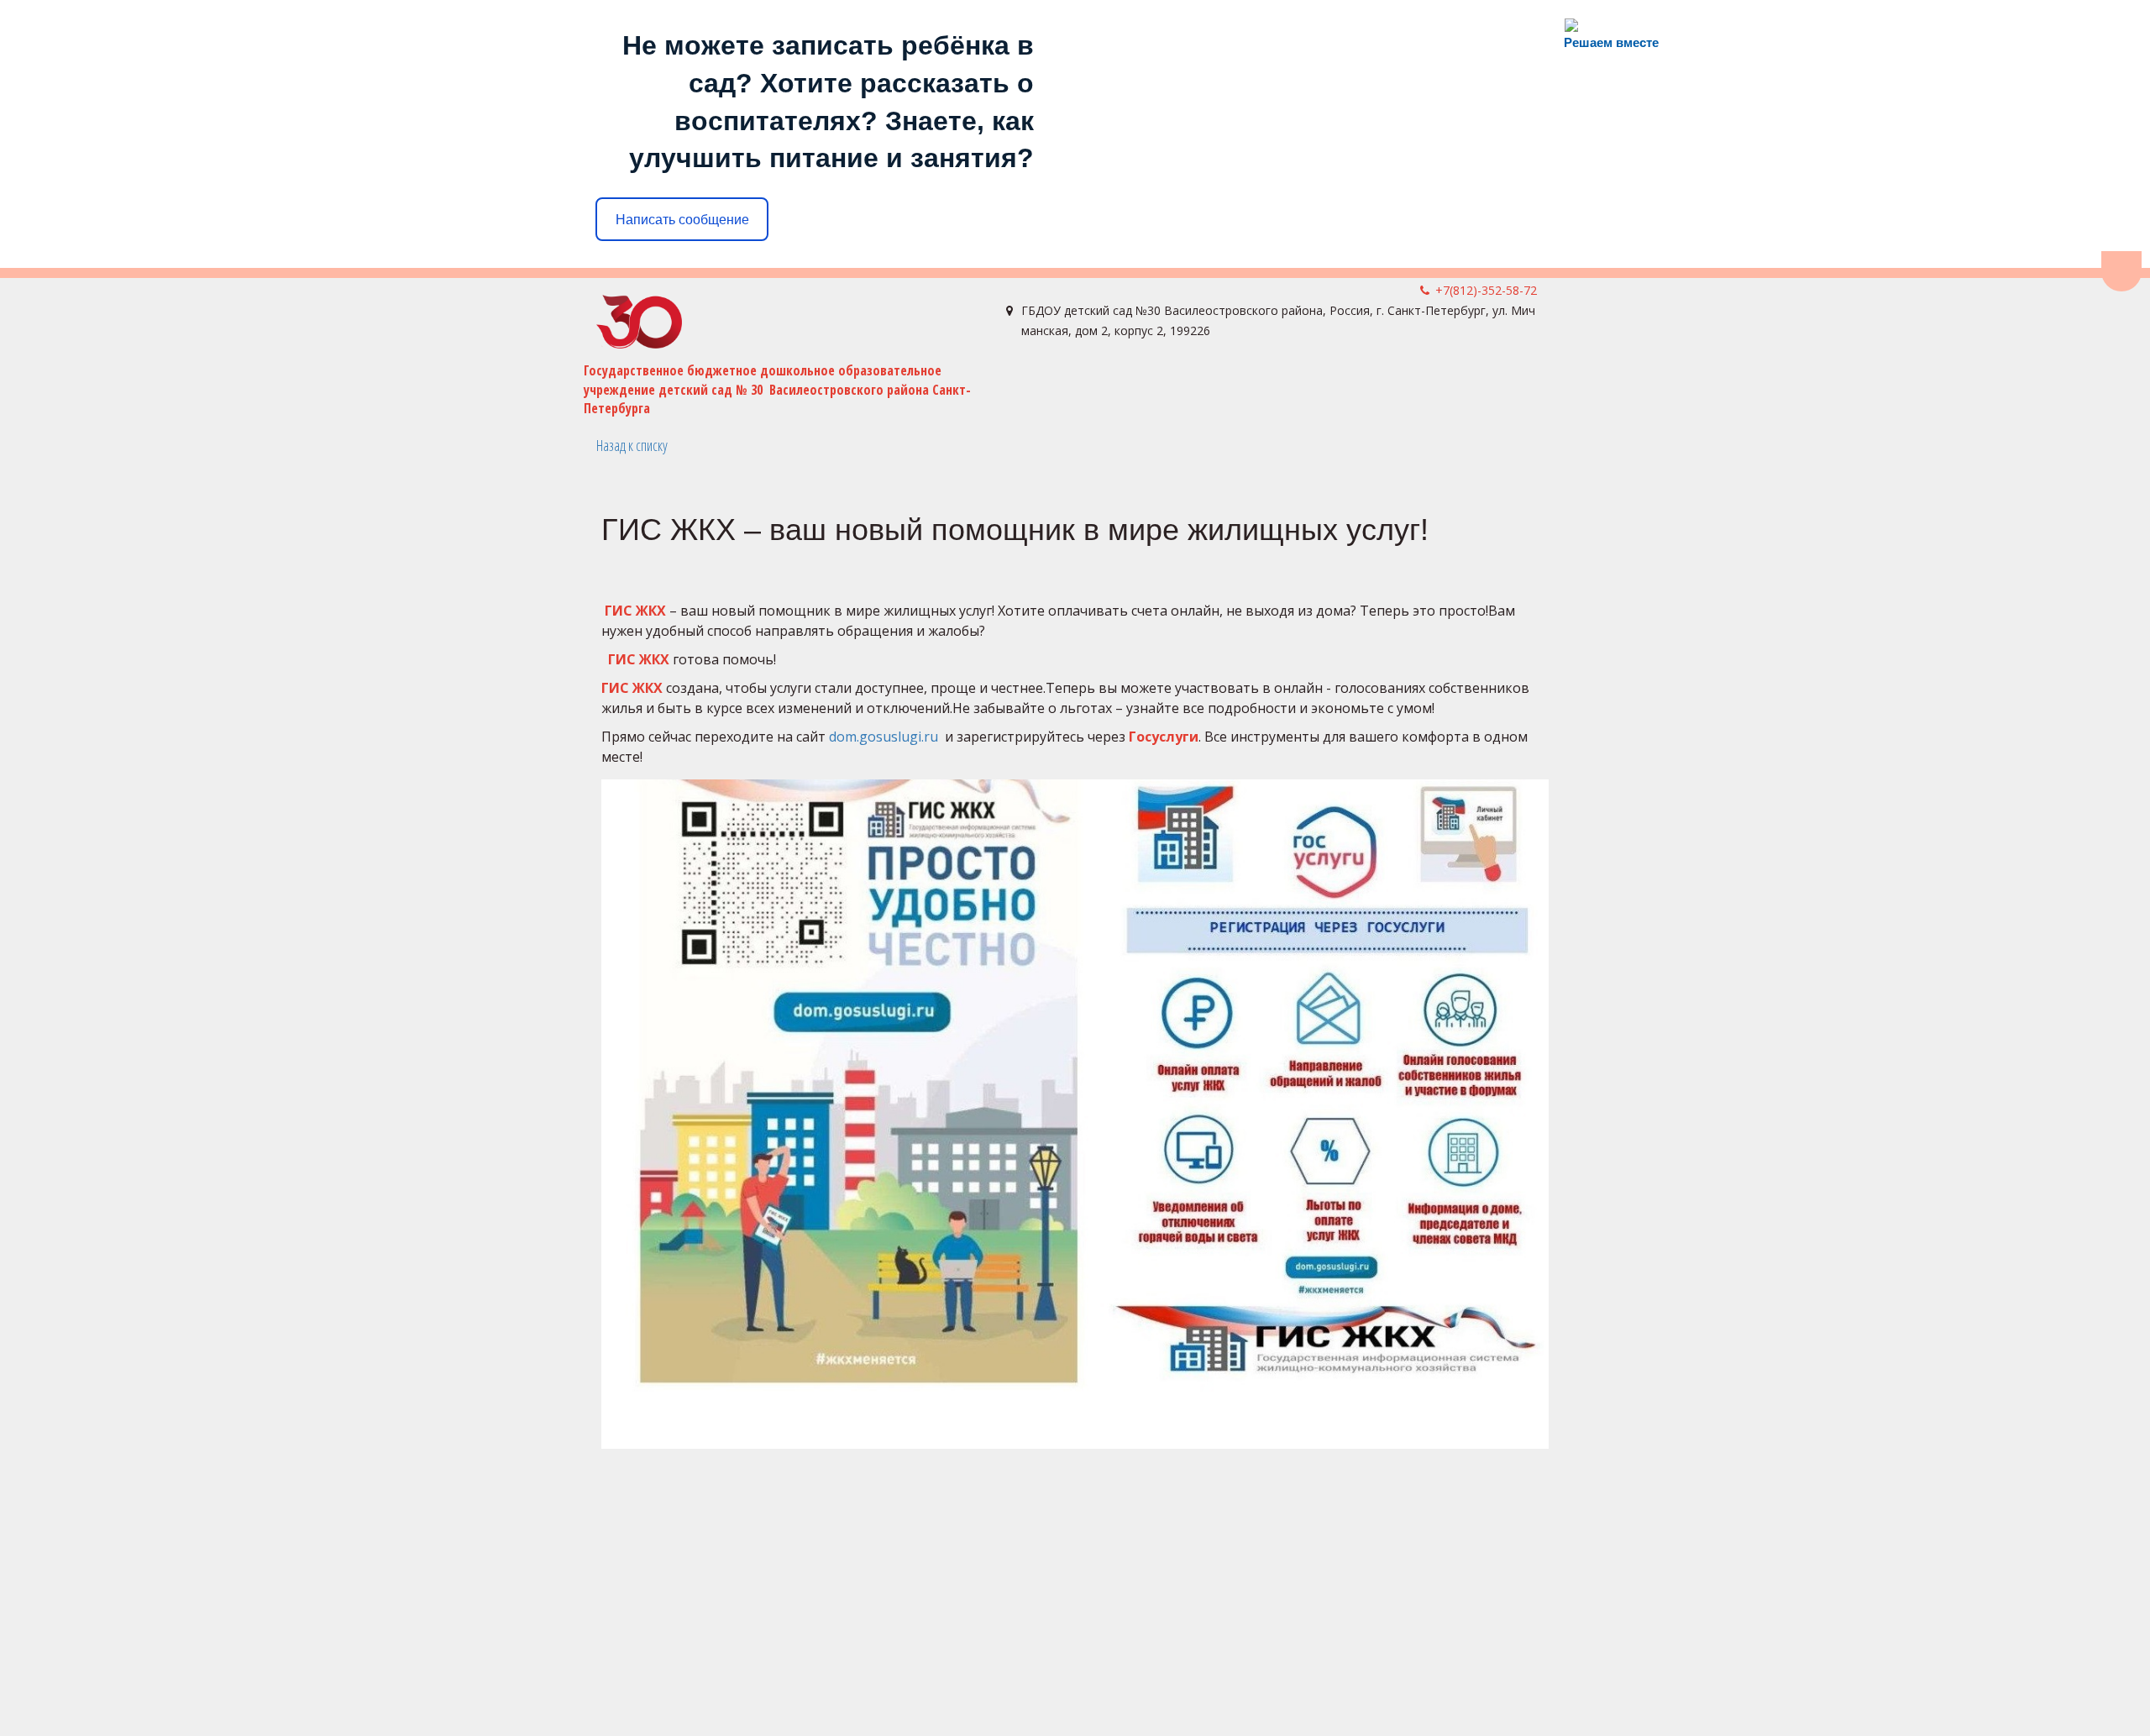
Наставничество (1159, 385)
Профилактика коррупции (989, 385)
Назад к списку (632, 445)
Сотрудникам (827, 385)
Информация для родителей (1356, 385)
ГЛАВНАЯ (326, 385)
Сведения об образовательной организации (603, 385)
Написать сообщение (682, 220)
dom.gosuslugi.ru (884, 737)
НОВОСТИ (396, 385)
